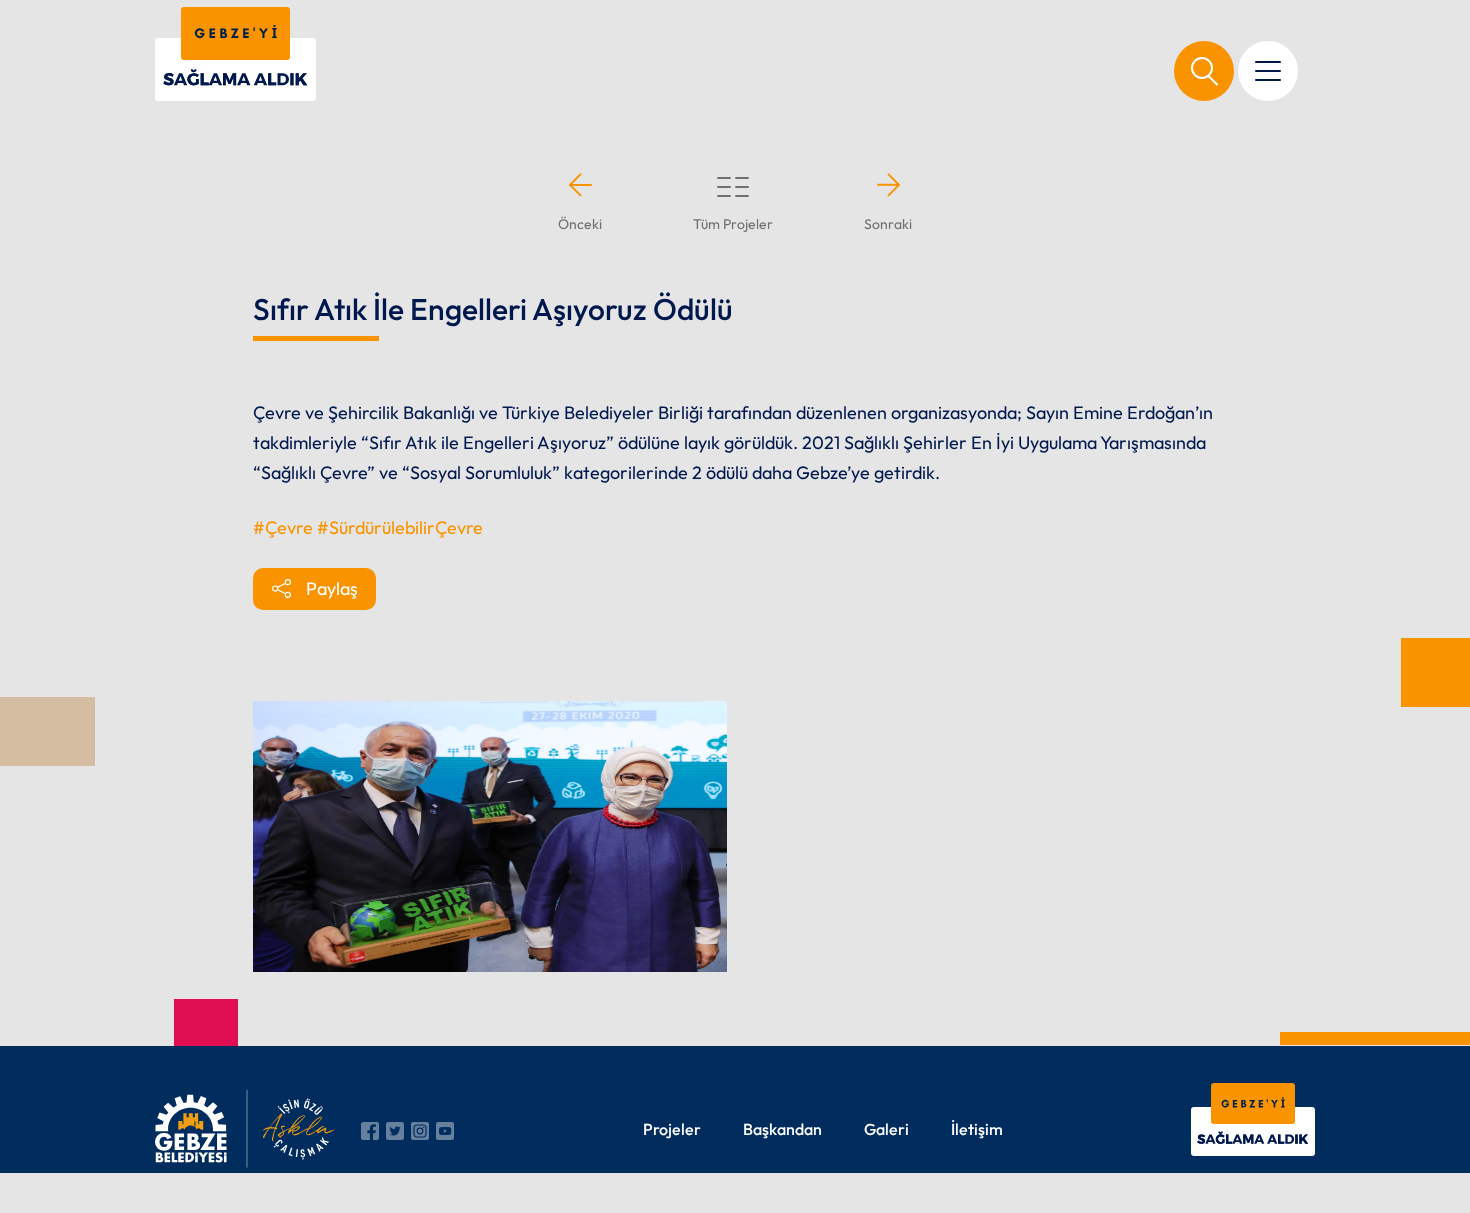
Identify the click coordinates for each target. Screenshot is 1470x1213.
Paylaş (332, 588)
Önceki (580, 224)
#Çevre (283, 527)
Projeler (672, 1129)
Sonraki (888, 224)
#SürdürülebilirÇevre (400, 527)
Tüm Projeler (733, 224)
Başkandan (782, 1129)
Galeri (886, 1129)
